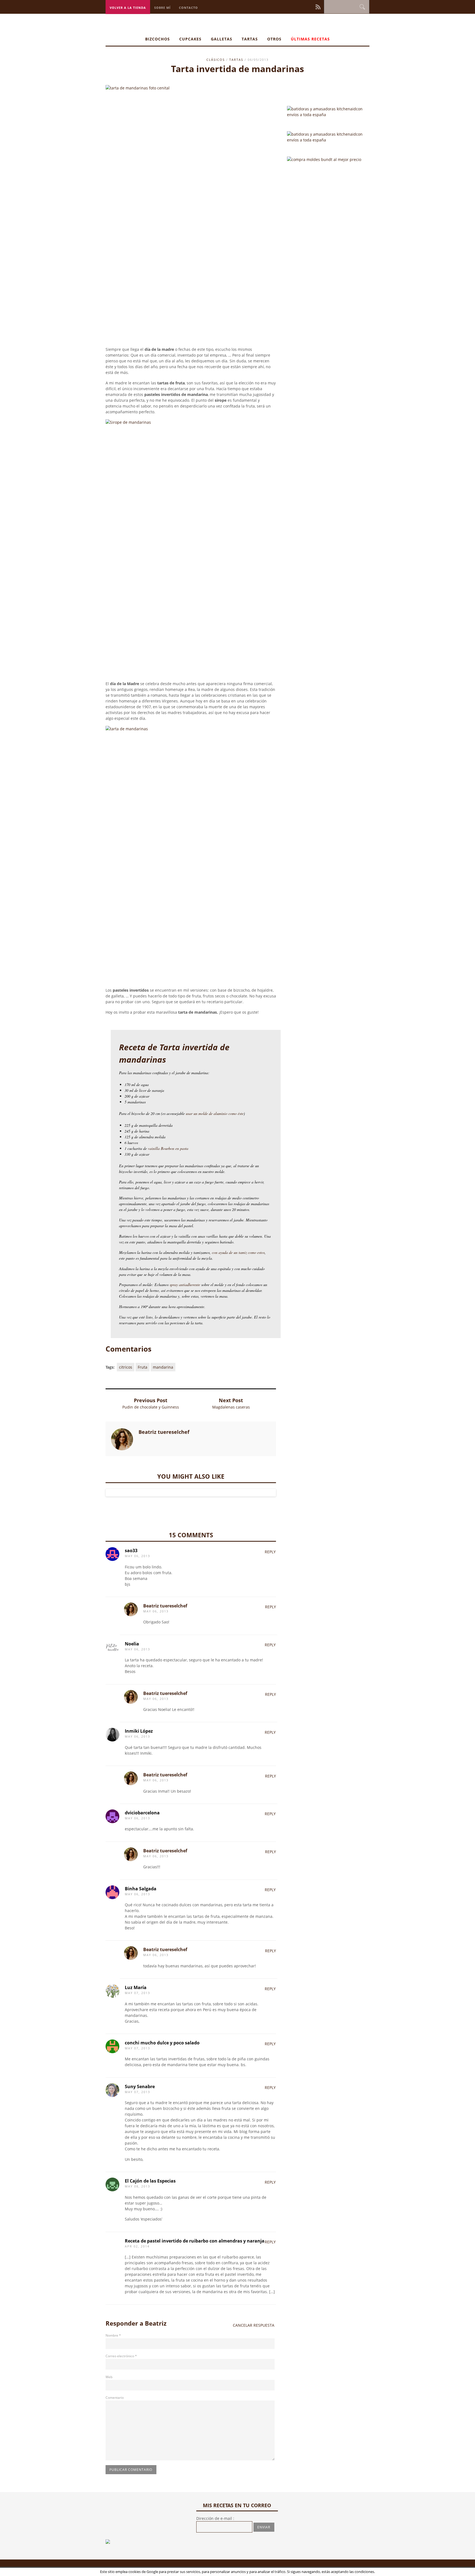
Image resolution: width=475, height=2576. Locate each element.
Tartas (250, 39)
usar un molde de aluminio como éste (214, 1113)
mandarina (163, 1367)
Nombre (113, 2335)
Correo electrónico (121, 2356)
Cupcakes (190, 39)
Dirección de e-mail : (215, 2518)
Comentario (115, 2398)
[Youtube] (312, 6)
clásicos (216, 60)
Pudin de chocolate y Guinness (151, 1407)
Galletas (222, 39)
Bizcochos (158, 39)
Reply (270, 1552)
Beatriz (156, 2323)
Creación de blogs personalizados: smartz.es (196, 2569)
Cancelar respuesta (254, 2325)
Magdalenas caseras (231, 1407)
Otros (274, 39)
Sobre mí (162, 8)
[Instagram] (300, 6)
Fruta (143, 1367)
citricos (126, 1367)
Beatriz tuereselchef (165, 1606)
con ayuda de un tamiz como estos (238, 1252)
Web (109, 2377)
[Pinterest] (304, 6)
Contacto (188, 8)
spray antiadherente (185, 1285)
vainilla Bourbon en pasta (168, 1148)
